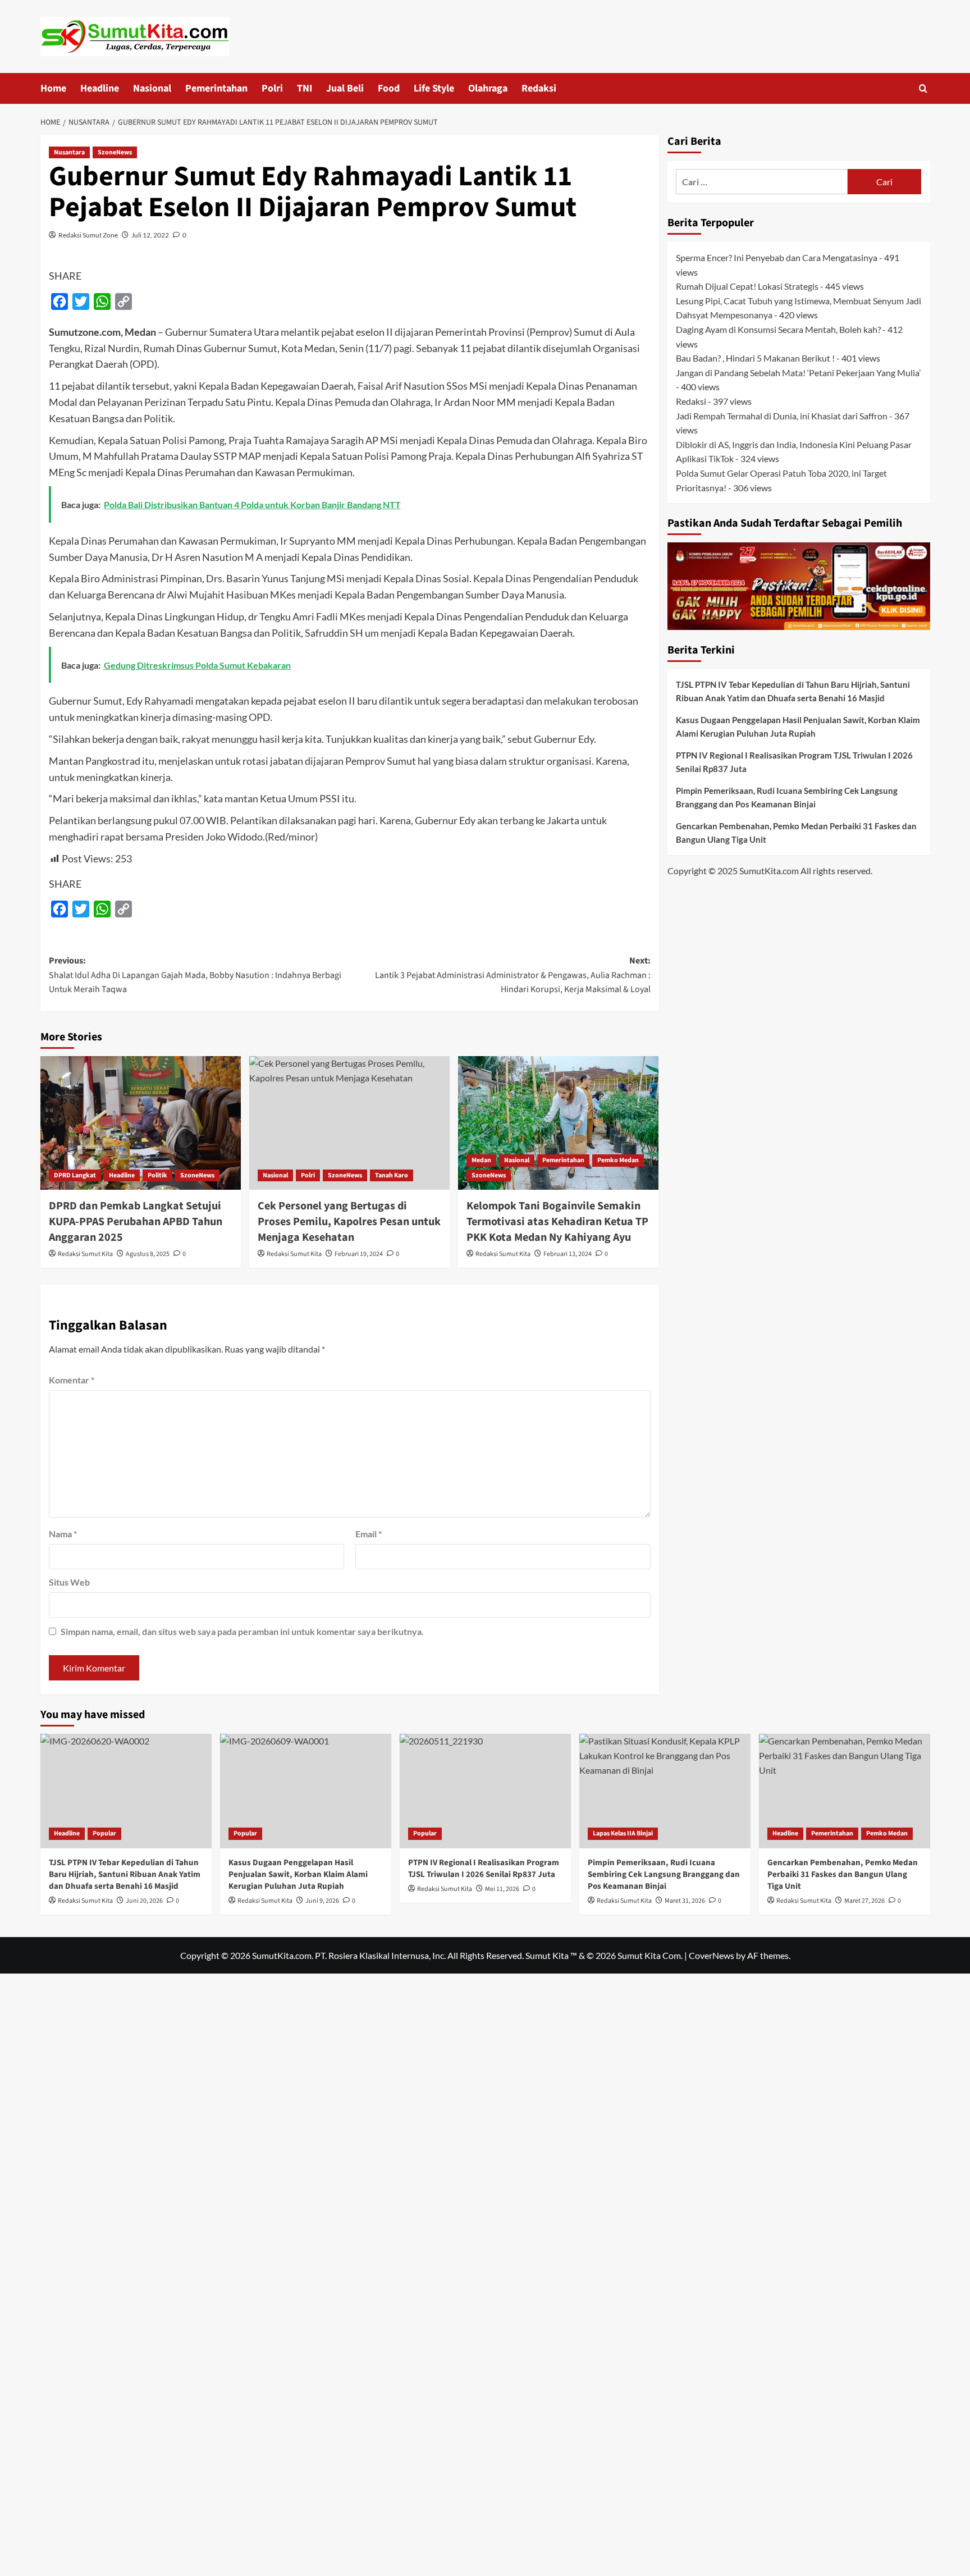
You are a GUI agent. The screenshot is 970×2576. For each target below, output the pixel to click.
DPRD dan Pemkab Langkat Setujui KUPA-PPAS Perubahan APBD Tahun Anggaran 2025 (136, 1222)
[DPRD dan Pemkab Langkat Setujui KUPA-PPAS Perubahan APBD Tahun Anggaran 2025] (141, 1123)
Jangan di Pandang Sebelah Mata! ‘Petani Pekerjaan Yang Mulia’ (798, 372)
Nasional (152, 88)
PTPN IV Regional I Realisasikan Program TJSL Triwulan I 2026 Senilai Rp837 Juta (794, 762)
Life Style (434, 88)
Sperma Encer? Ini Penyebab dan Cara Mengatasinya (777, 257)
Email (369, 1534)
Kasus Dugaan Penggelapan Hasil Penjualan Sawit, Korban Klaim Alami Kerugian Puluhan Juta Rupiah (798, 727)
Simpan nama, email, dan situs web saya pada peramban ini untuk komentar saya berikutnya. (242, 1631)
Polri (272, 88)
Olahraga (488, 88)
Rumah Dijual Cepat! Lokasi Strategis (747, 286)
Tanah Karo (392, 1175)
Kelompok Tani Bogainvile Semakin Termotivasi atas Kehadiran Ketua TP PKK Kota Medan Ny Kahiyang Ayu (557, 1222)
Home (53, 88)
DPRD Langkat (75, 1175)
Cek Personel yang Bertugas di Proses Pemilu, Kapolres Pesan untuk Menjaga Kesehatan (349, 1222)
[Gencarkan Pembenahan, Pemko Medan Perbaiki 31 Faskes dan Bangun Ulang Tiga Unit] (845, 1791)
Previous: (195, 975)
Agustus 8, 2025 (148, 1254)
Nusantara (69, 152)
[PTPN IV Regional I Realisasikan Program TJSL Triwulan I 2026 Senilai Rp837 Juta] (485, 1791)
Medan (481, 1160)
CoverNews (712, 1955)
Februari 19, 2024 (359, 1254)
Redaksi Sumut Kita (85, 1254)
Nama (63, 1534)
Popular (104, 1833)
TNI (305, 88)
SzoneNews (115, 152)
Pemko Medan (618, 1160)
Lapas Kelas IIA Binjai (623, 1833)
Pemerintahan (216, 88)
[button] (923, 88)
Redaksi (539, 88)
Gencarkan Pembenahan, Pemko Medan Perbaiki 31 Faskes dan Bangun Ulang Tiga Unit (796, 833)
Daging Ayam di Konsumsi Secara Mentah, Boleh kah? (778, 329)
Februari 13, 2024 (568, 1254)
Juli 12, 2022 (150, 235)
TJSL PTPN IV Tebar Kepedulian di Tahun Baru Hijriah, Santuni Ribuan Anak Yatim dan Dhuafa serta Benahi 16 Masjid (793, 691)
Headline (100, 88)
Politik (157, 1175)
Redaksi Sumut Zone (88, 235)
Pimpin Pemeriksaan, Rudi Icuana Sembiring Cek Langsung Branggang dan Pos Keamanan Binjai (787, 797)
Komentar (72, 1380)
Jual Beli (345, 88)
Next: (513, 975)
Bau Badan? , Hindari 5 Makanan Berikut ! (755, 358)
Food (389, 88)
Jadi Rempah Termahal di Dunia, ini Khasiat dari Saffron (782, 415)
